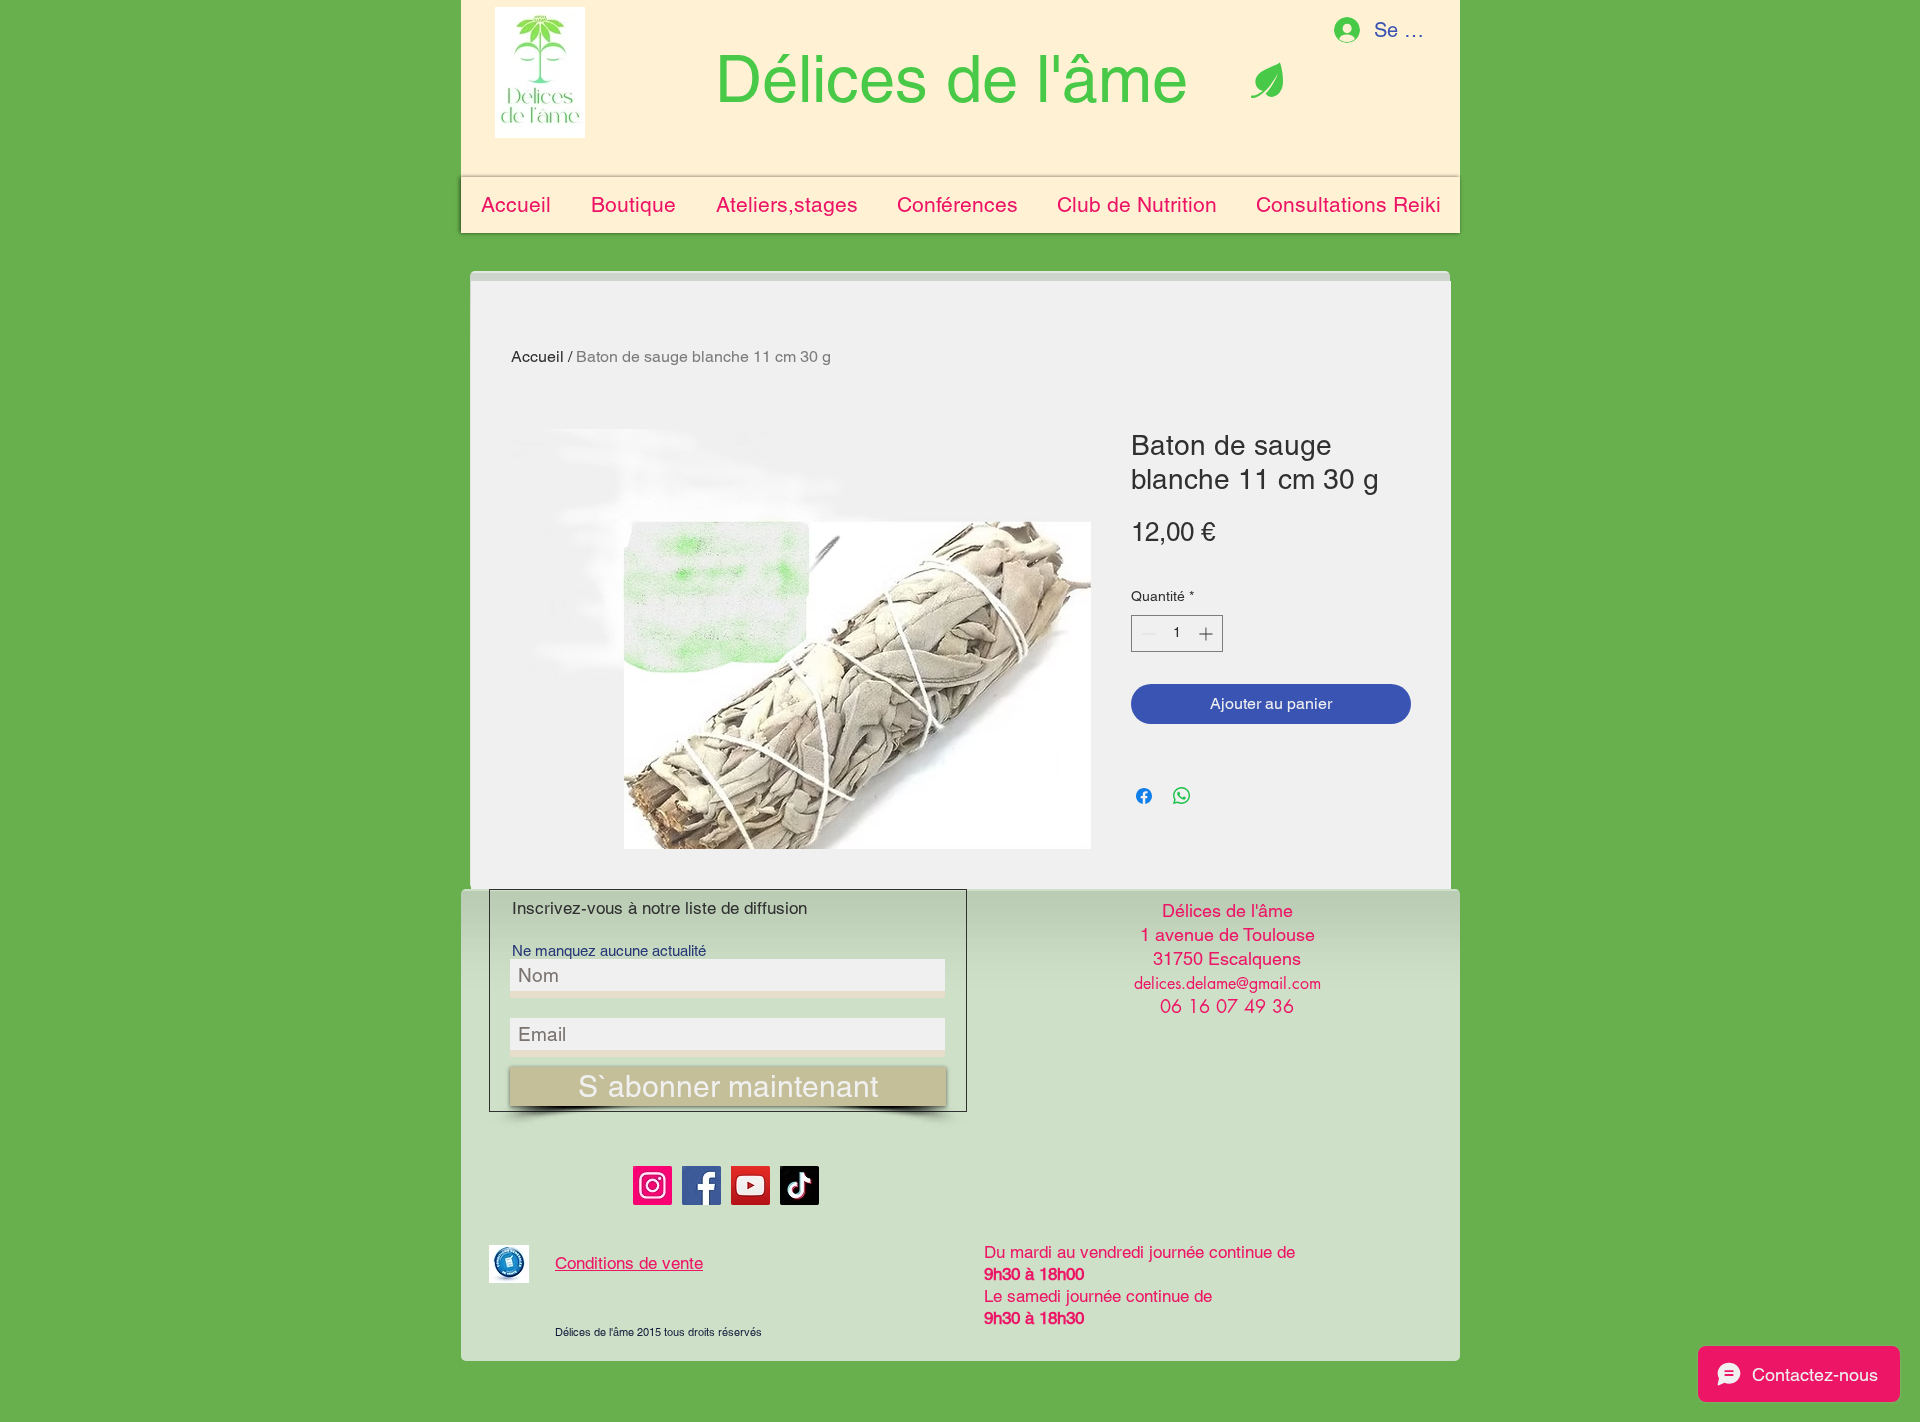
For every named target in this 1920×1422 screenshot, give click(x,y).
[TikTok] (799, 1185)
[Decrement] (1146, 633)
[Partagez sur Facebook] (1144, 796)
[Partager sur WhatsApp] (1182, 796)
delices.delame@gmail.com (1227, 983)
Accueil (537, 356)
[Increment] (1207, 633)
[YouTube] (750, 1185)
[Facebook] (701, 1185)
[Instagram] (652, 1185)
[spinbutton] (1177, 633)
